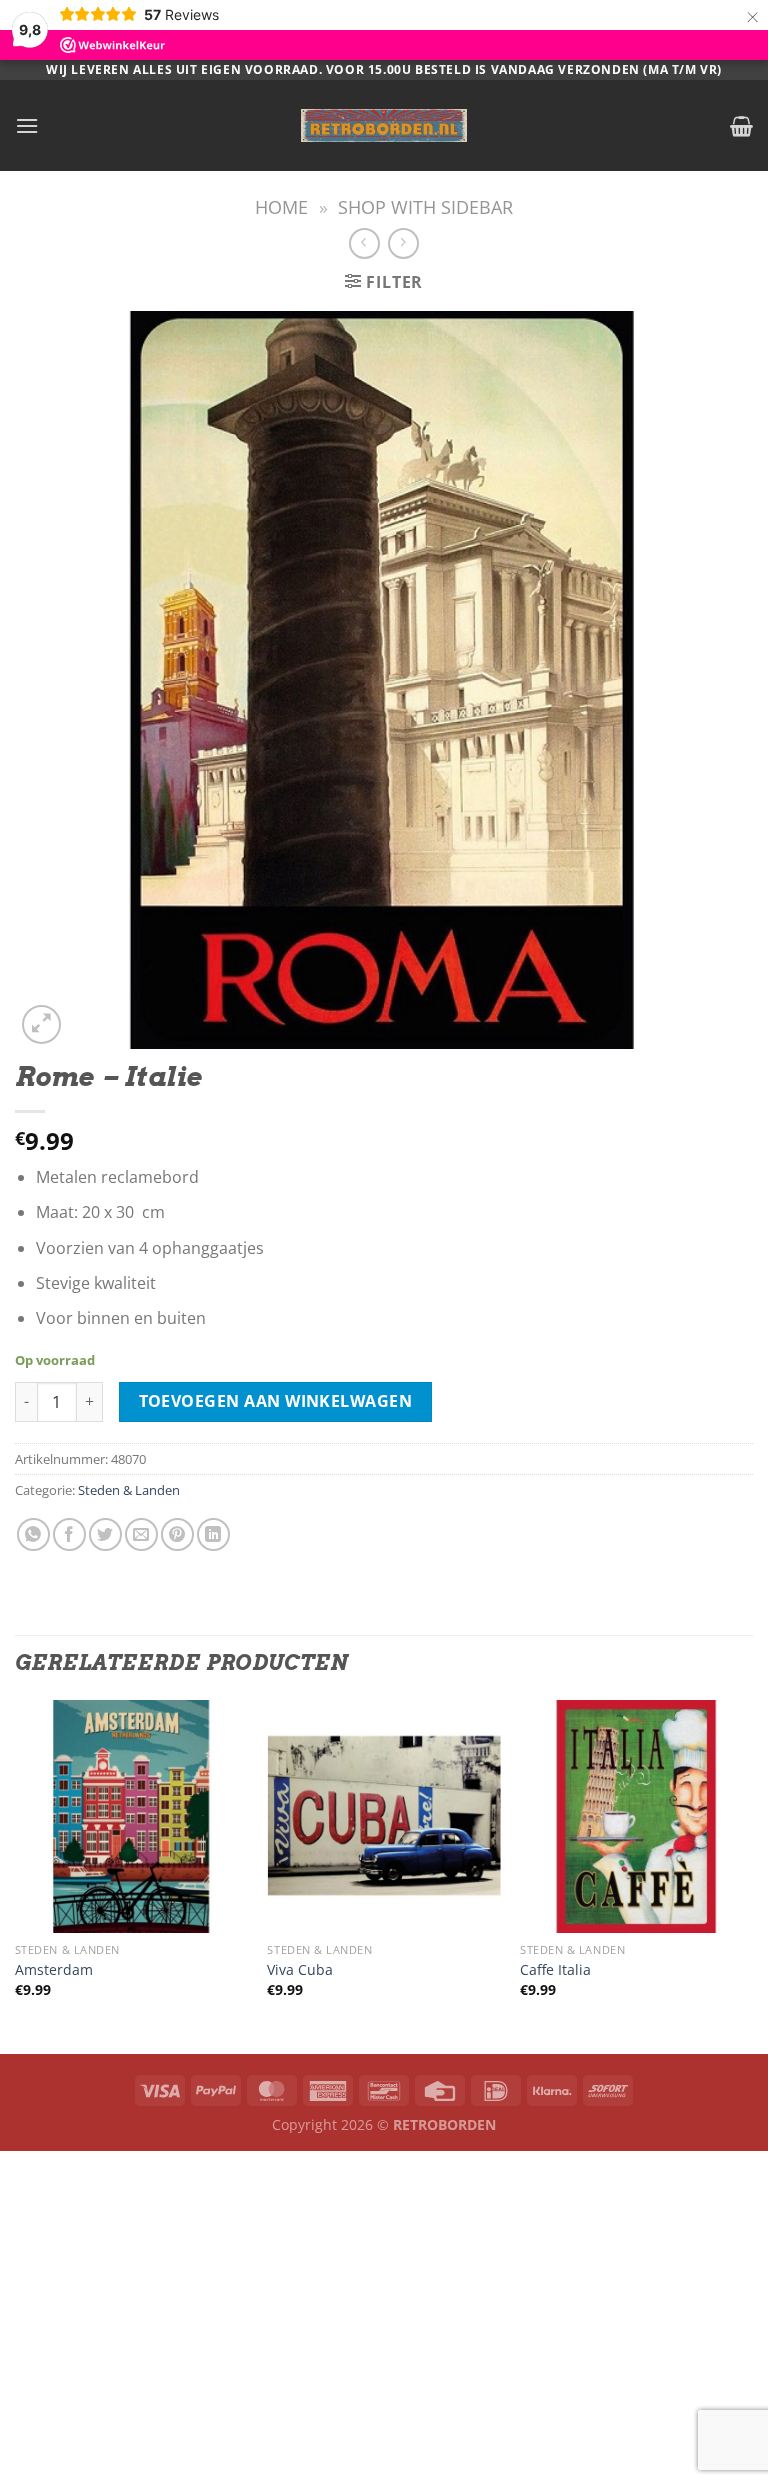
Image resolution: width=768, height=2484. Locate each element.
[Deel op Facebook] (69, 1534)
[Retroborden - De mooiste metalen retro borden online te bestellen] (384, 125)
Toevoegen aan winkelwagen (276, 1401)
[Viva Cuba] (383, 1816)
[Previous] (16, 1875)
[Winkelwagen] (741, 126)
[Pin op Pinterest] (177, 1534)
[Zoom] (41, 1024)
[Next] (752, 1875)
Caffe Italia (555, 1970)
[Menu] (27, 125)
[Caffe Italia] (636, 1816)
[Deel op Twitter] (105, 1534)
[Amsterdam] (131, 1816)
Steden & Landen (129, 1490)
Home (281, 206)
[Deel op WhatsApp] (33, 1534)
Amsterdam (54, 1970)
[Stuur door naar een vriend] (141, 1534)
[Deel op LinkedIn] (213, 1534)
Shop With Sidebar (425, 206)
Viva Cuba (300, 1970)
